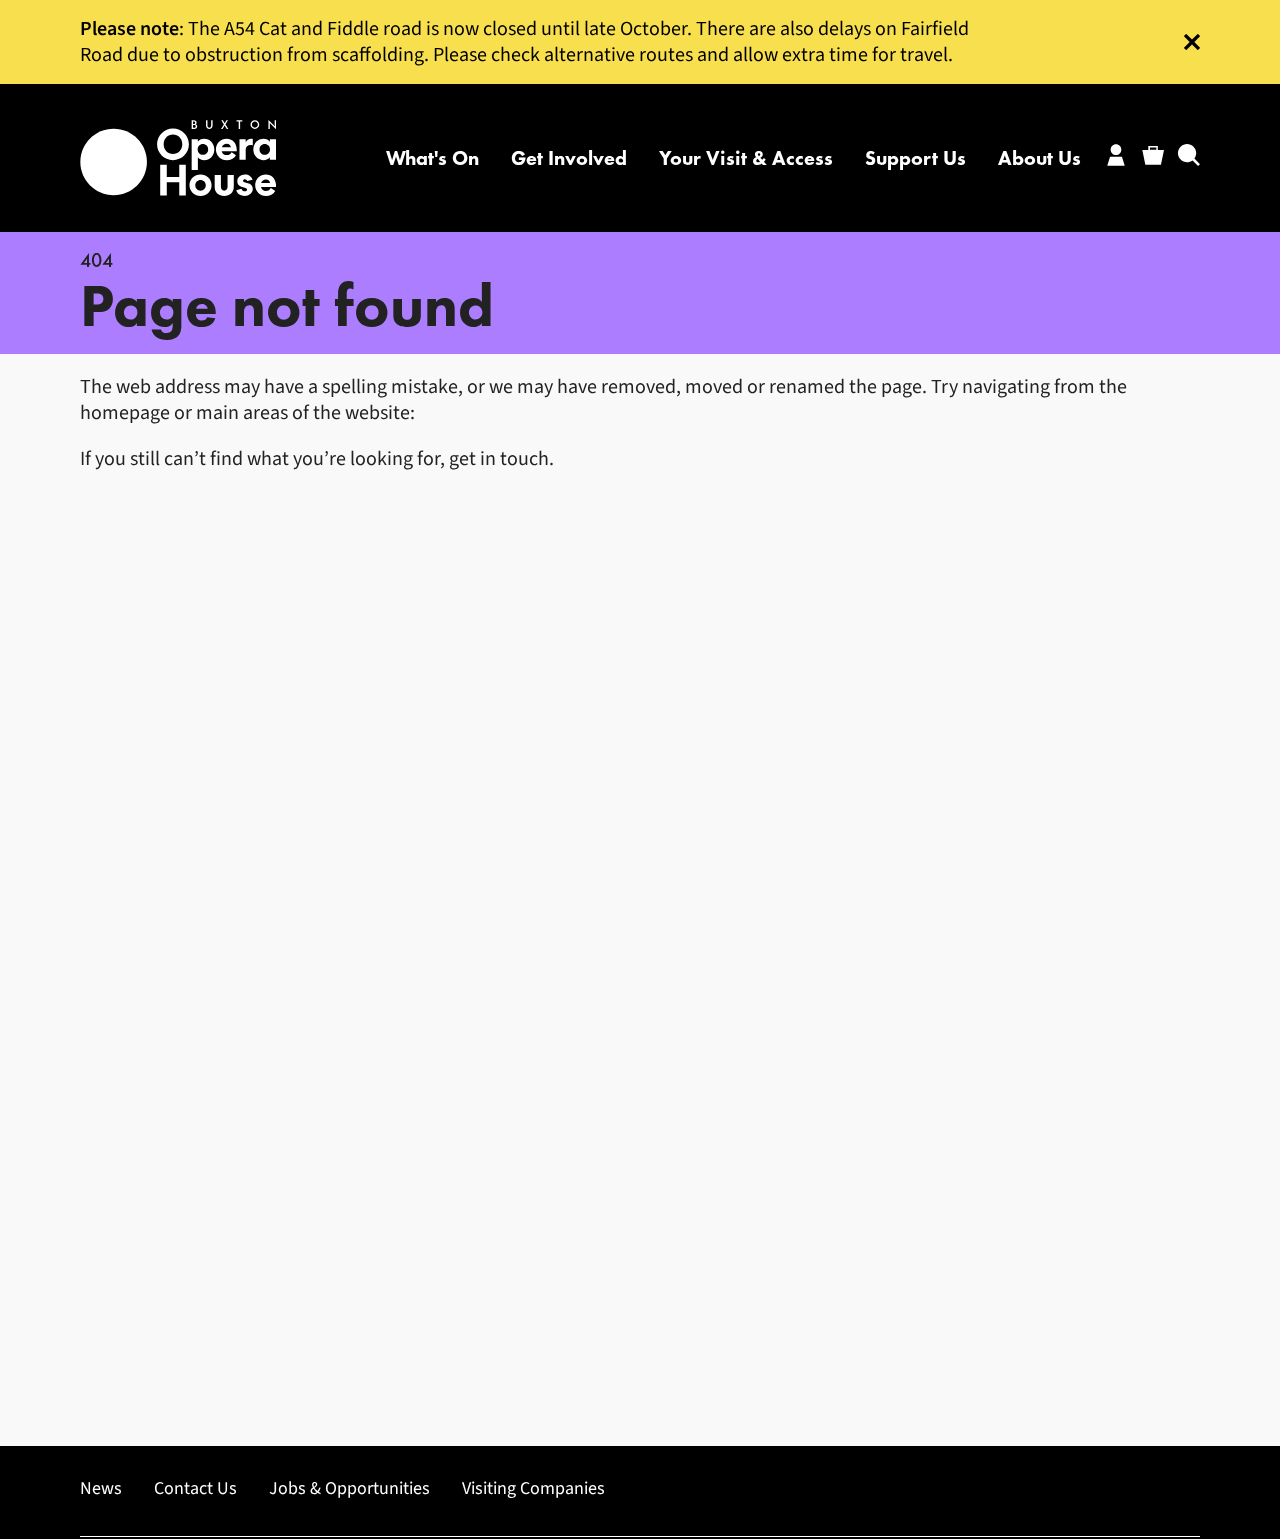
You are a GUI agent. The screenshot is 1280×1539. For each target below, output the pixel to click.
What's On (432, 158)
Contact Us (195, 1489)
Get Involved (569, 158)
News (101, 1489)
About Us (1039, 158)
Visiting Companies (533, 1489)
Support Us (915, 158)
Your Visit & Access (746, 158)
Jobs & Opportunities (349, 1489)
